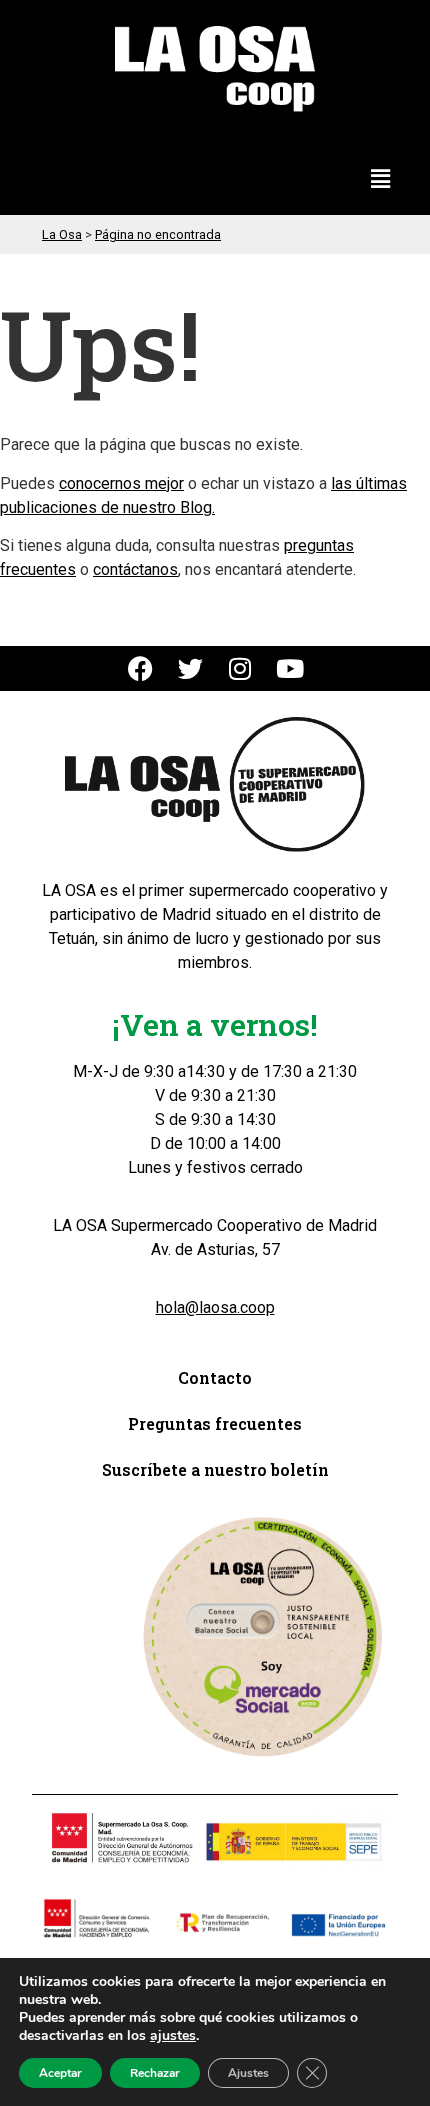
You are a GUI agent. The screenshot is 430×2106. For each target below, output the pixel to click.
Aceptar (60, 2073)
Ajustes (248, 2073)
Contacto (215, 1377)
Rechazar (155, 2073)
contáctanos (135, 569)
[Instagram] (240, 668)
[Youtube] (290, 668)
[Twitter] (190, 668)
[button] (381, 180)
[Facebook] (140, 668)
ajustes (173, 2036)
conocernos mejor (121, 483)
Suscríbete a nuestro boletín (215, 1469)
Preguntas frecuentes (215, 1423)
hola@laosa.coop (215, 1307)
